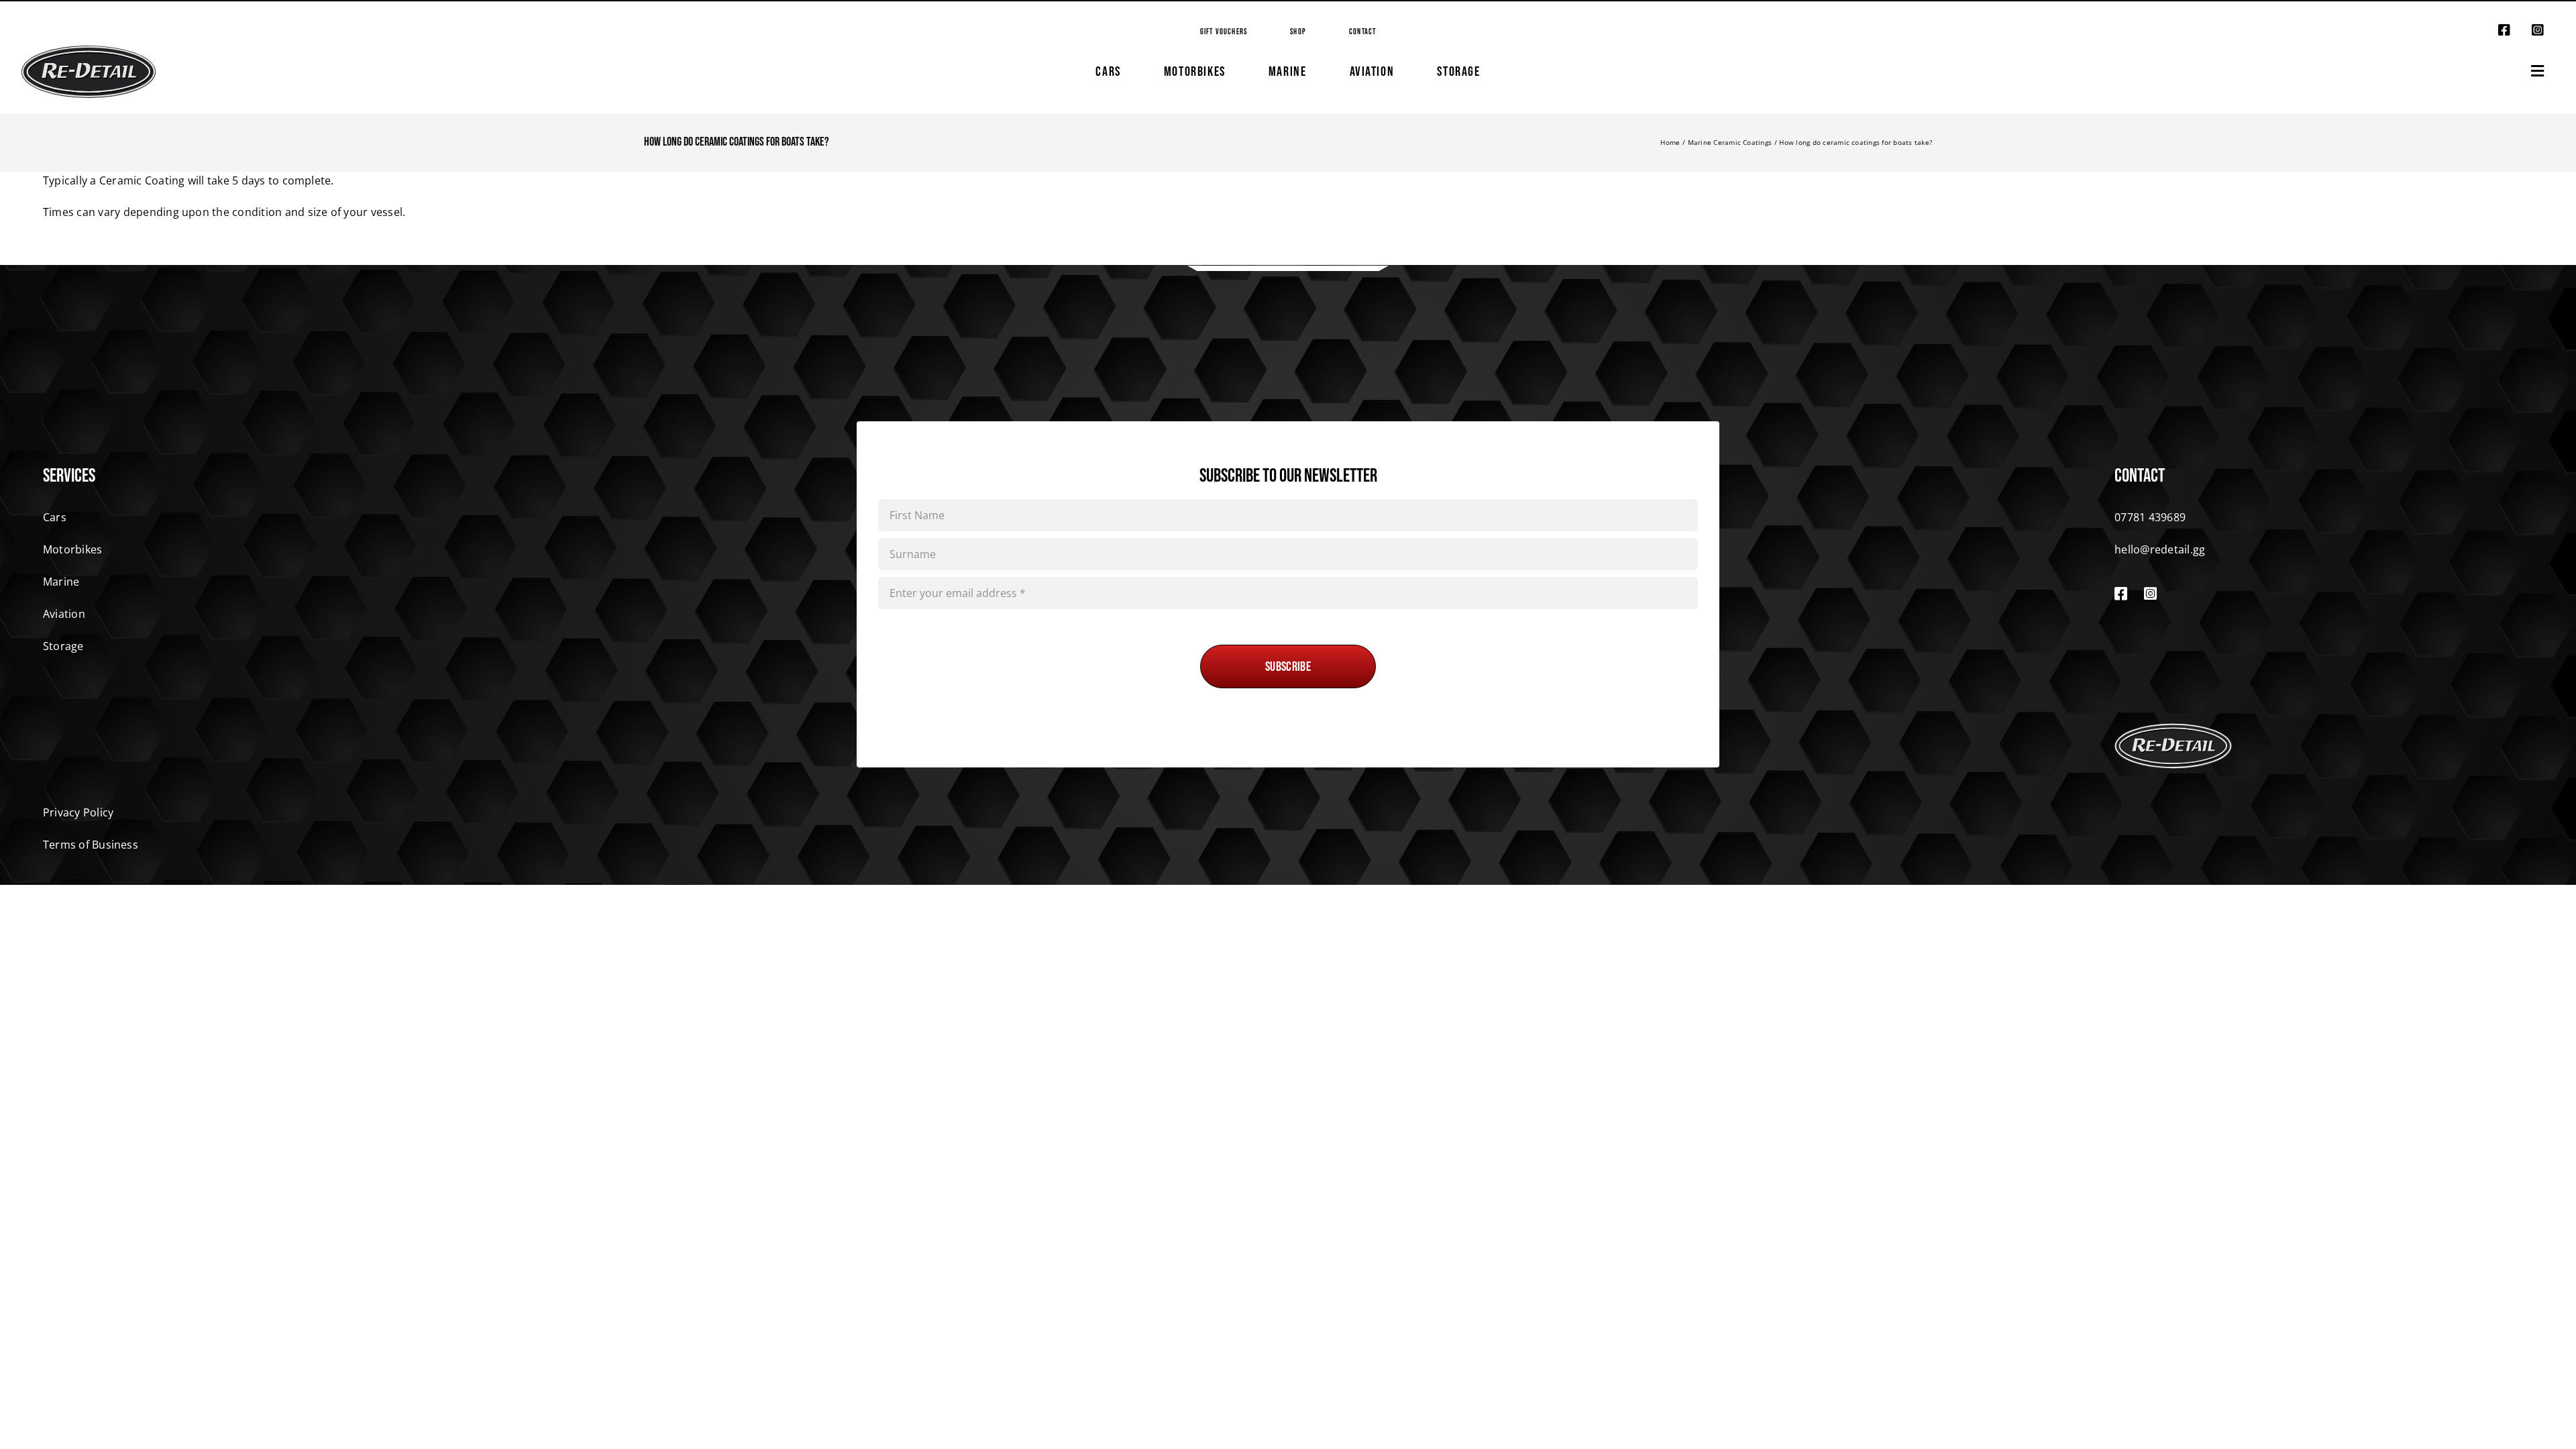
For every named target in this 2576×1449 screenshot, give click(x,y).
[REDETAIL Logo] (89, 51)
